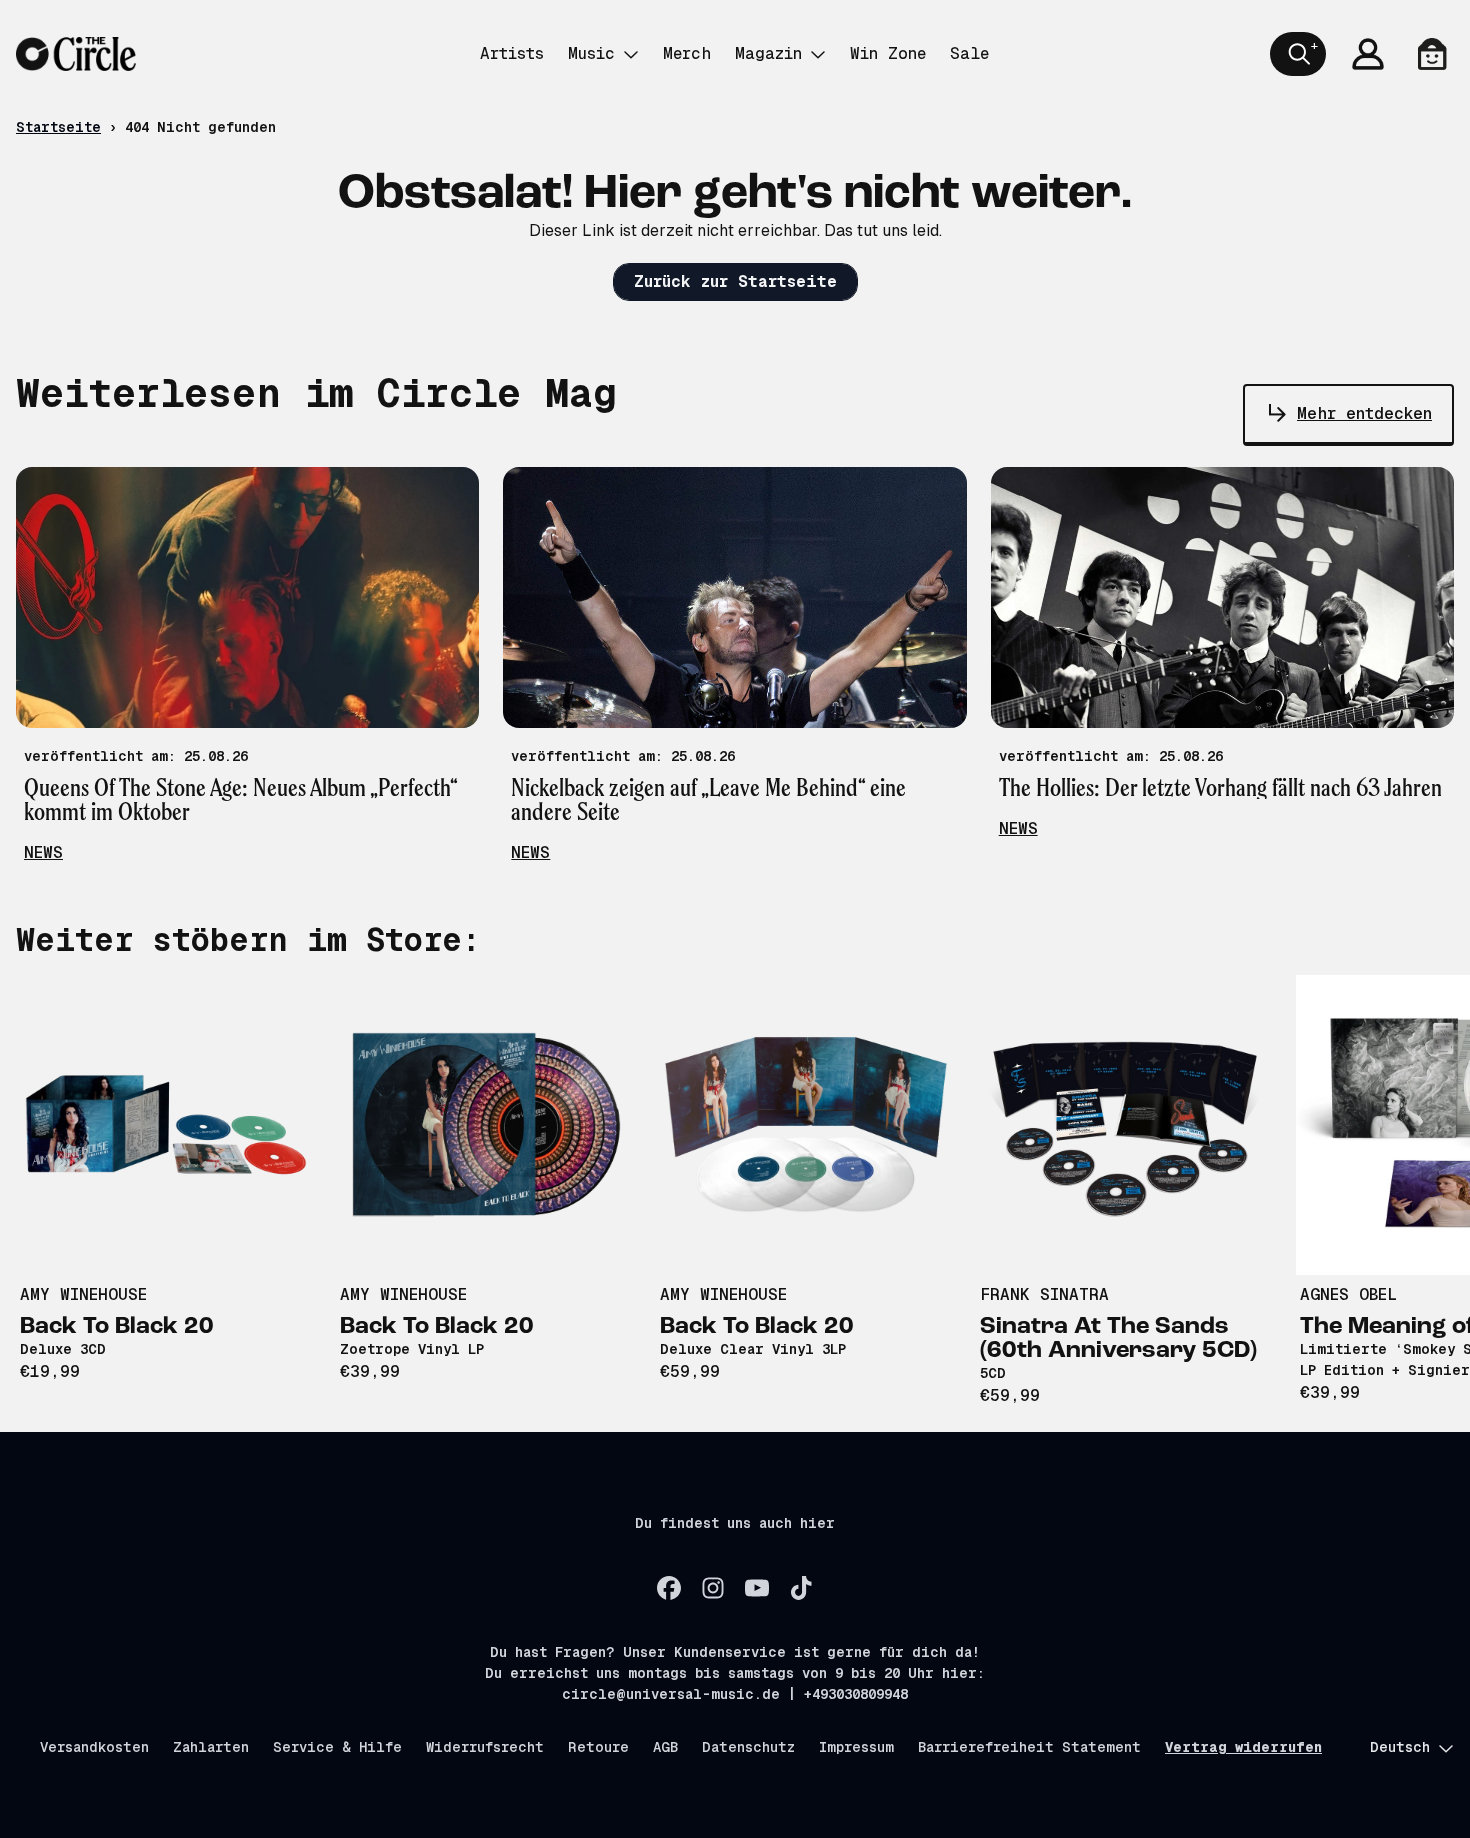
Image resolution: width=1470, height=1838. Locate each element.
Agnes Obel (1348, 1294)
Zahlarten (211, 1747)
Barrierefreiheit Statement (1029, 1747)
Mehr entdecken (1364, 413)
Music (591, 53)
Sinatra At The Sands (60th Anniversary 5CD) (1118, 1339)
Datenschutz (748, 1747)
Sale (969, 53)
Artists (512, 53)
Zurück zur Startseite (735, 281)
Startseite (58, 127)
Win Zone (888, 53)
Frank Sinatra (1044, 1294)
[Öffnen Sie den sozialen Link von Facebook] (669, 1588)
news (43, 852)
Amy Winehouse (83, 1294)
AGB (665, 1747)
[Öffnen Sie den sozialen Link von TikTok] (801, 1588)
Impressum (856, 1747)
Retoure (598, 1747)
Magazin (768, 53)
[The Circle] (76, 54)
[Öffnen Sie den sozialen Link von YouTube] (757, 1588)
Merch (687, 53)
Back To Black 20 (117, 1327)
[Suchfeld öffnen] (1298, 54)
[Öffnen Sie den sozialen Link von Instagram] (713, 1588)
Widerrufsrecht (485, 1747)
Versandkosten (94, 1747)
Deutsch (1400, 1747)
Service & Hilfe (337, 1747)
